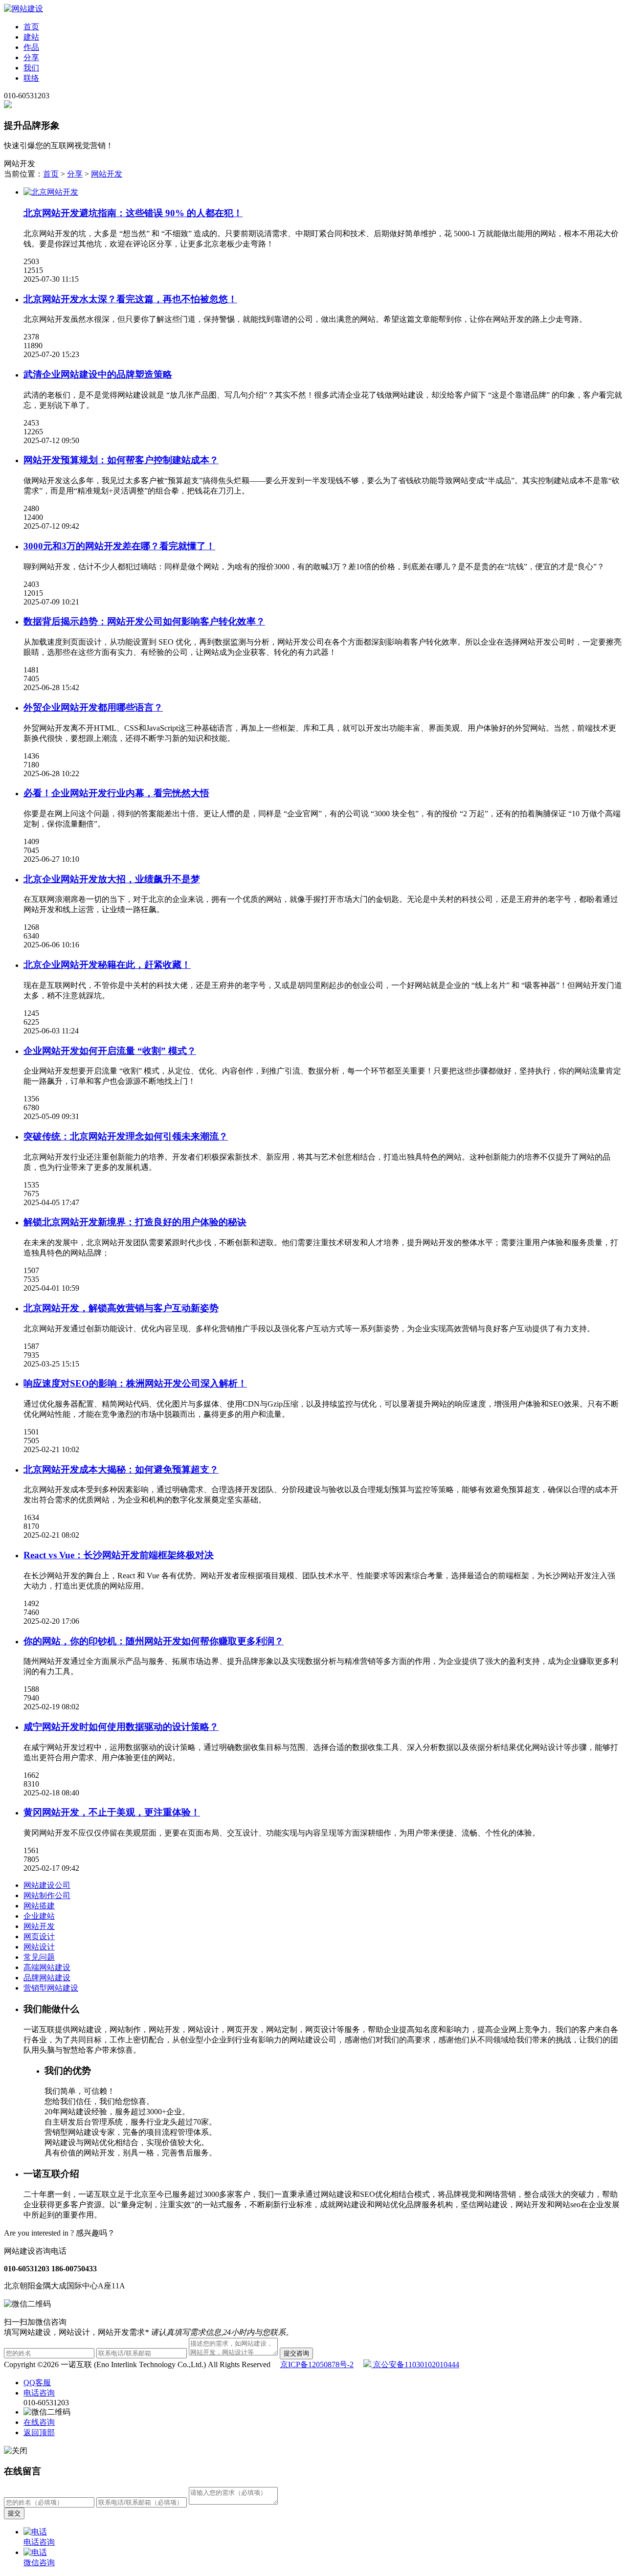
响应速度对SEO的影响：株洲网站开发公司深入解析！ (135, 1383)
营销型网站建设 (51, 1988)
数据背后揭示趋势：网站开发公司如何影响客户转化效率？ (144, 621)
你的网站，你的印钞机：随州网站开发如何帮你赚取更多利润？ (154, 1641)
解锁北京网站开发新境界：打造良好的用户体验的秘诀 (135, 1222)
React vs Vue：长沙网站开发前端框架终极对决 (119, 1555)
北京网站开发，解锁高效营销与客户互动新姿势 (121, 1308)
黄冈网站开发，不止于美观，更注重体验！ (112, 1812)
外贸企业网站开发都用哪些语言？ (93, 707)
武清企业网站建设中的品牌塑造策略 (98, 374)
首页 (31, 27)
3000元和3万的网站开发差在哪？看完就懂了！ (119, 546)
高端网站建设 (47, 1967)
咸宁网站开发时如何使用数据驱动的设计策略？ (121, 1727)
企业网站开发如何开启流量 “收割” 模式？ (110, 1051)
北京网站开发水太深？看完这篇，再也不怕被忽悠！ (130, 299)
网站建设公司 (47, 1885)
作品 (31, 47)
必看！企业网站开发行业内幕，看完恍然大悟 (116, 793)
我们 (31, 68)
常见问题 (39, 1957)
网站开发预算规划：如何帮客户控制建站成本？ (121, 460)
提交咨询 (296, 2353)
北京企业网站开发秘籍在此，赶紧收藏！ (107, 965)
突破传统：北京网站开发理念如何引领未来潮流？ (126, 1136)
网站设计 (39, 1947)
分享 (31, 57)
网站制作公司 (47, 1895)
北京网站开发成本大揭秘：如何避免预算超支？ (121, 1469)
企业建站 (39, 1916)
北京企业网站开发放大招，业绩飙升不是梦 (112, 879)
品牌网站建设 (47, 1978)
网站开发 (107, 174)
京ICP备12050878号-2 (317, 2364)
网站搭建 (39, 1906)
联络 (31, 78)
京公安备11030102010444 (415, 2364)
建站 (31, 37)
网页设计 (39, 1937)
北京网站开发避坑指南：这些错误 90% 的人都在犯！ (133, 213)
